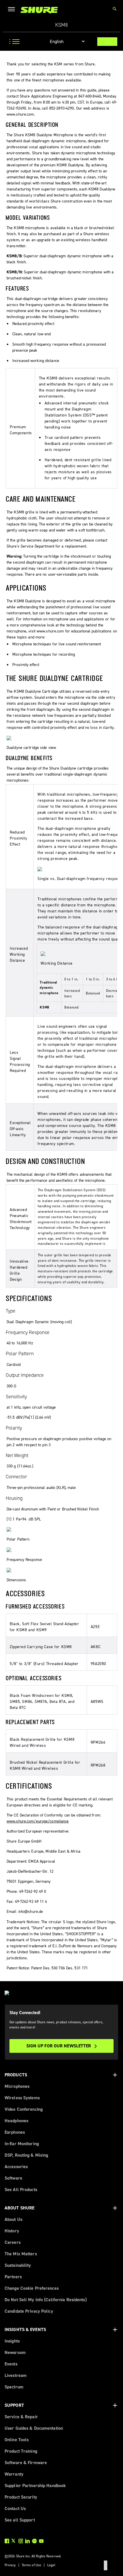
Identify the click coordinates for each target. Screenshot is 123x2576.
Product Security (21, 2497)
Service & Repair (21, 2417)
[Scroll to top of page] (106, 2565)
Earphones (15, 2132)
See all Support (20, 2520)
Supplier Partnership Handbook (35, 2486)
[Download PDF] (107, 42)
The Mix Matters (21, 2254)
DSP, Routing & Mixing (26, 2155)
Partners (13, 2277)
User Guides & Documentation (34, 2428)
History (12, 2231)
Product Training (21, 2451)
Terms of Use (31, 2565)
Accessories (16, 2167)
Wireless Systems (22, 2098)
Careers (13, 2242)
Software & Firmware (26, 2463)
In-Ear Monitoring (22, 2144)
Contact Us (15, 2508)
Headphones (16, 2121)
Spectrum (14, 2387)
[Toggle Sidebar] (13, 42)
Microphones (17, 2086)
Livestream (16, 2375)
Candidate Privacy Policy (29, 2311)
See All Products (21, 2189)
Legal (51, 2565)
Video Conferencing (24, 2109)
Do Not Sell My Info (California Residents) (46, 2300)
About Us (13, 2219)
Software (13, 2178)
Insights (12, 2341)
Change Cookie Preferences (32, 2288)
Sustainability (18, 2265)
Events (11, 2364)
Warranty (14, 2474)
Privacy (10, 2565)
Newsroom (15, 2352)
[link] (39, 10)
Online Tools (17, 2440)
